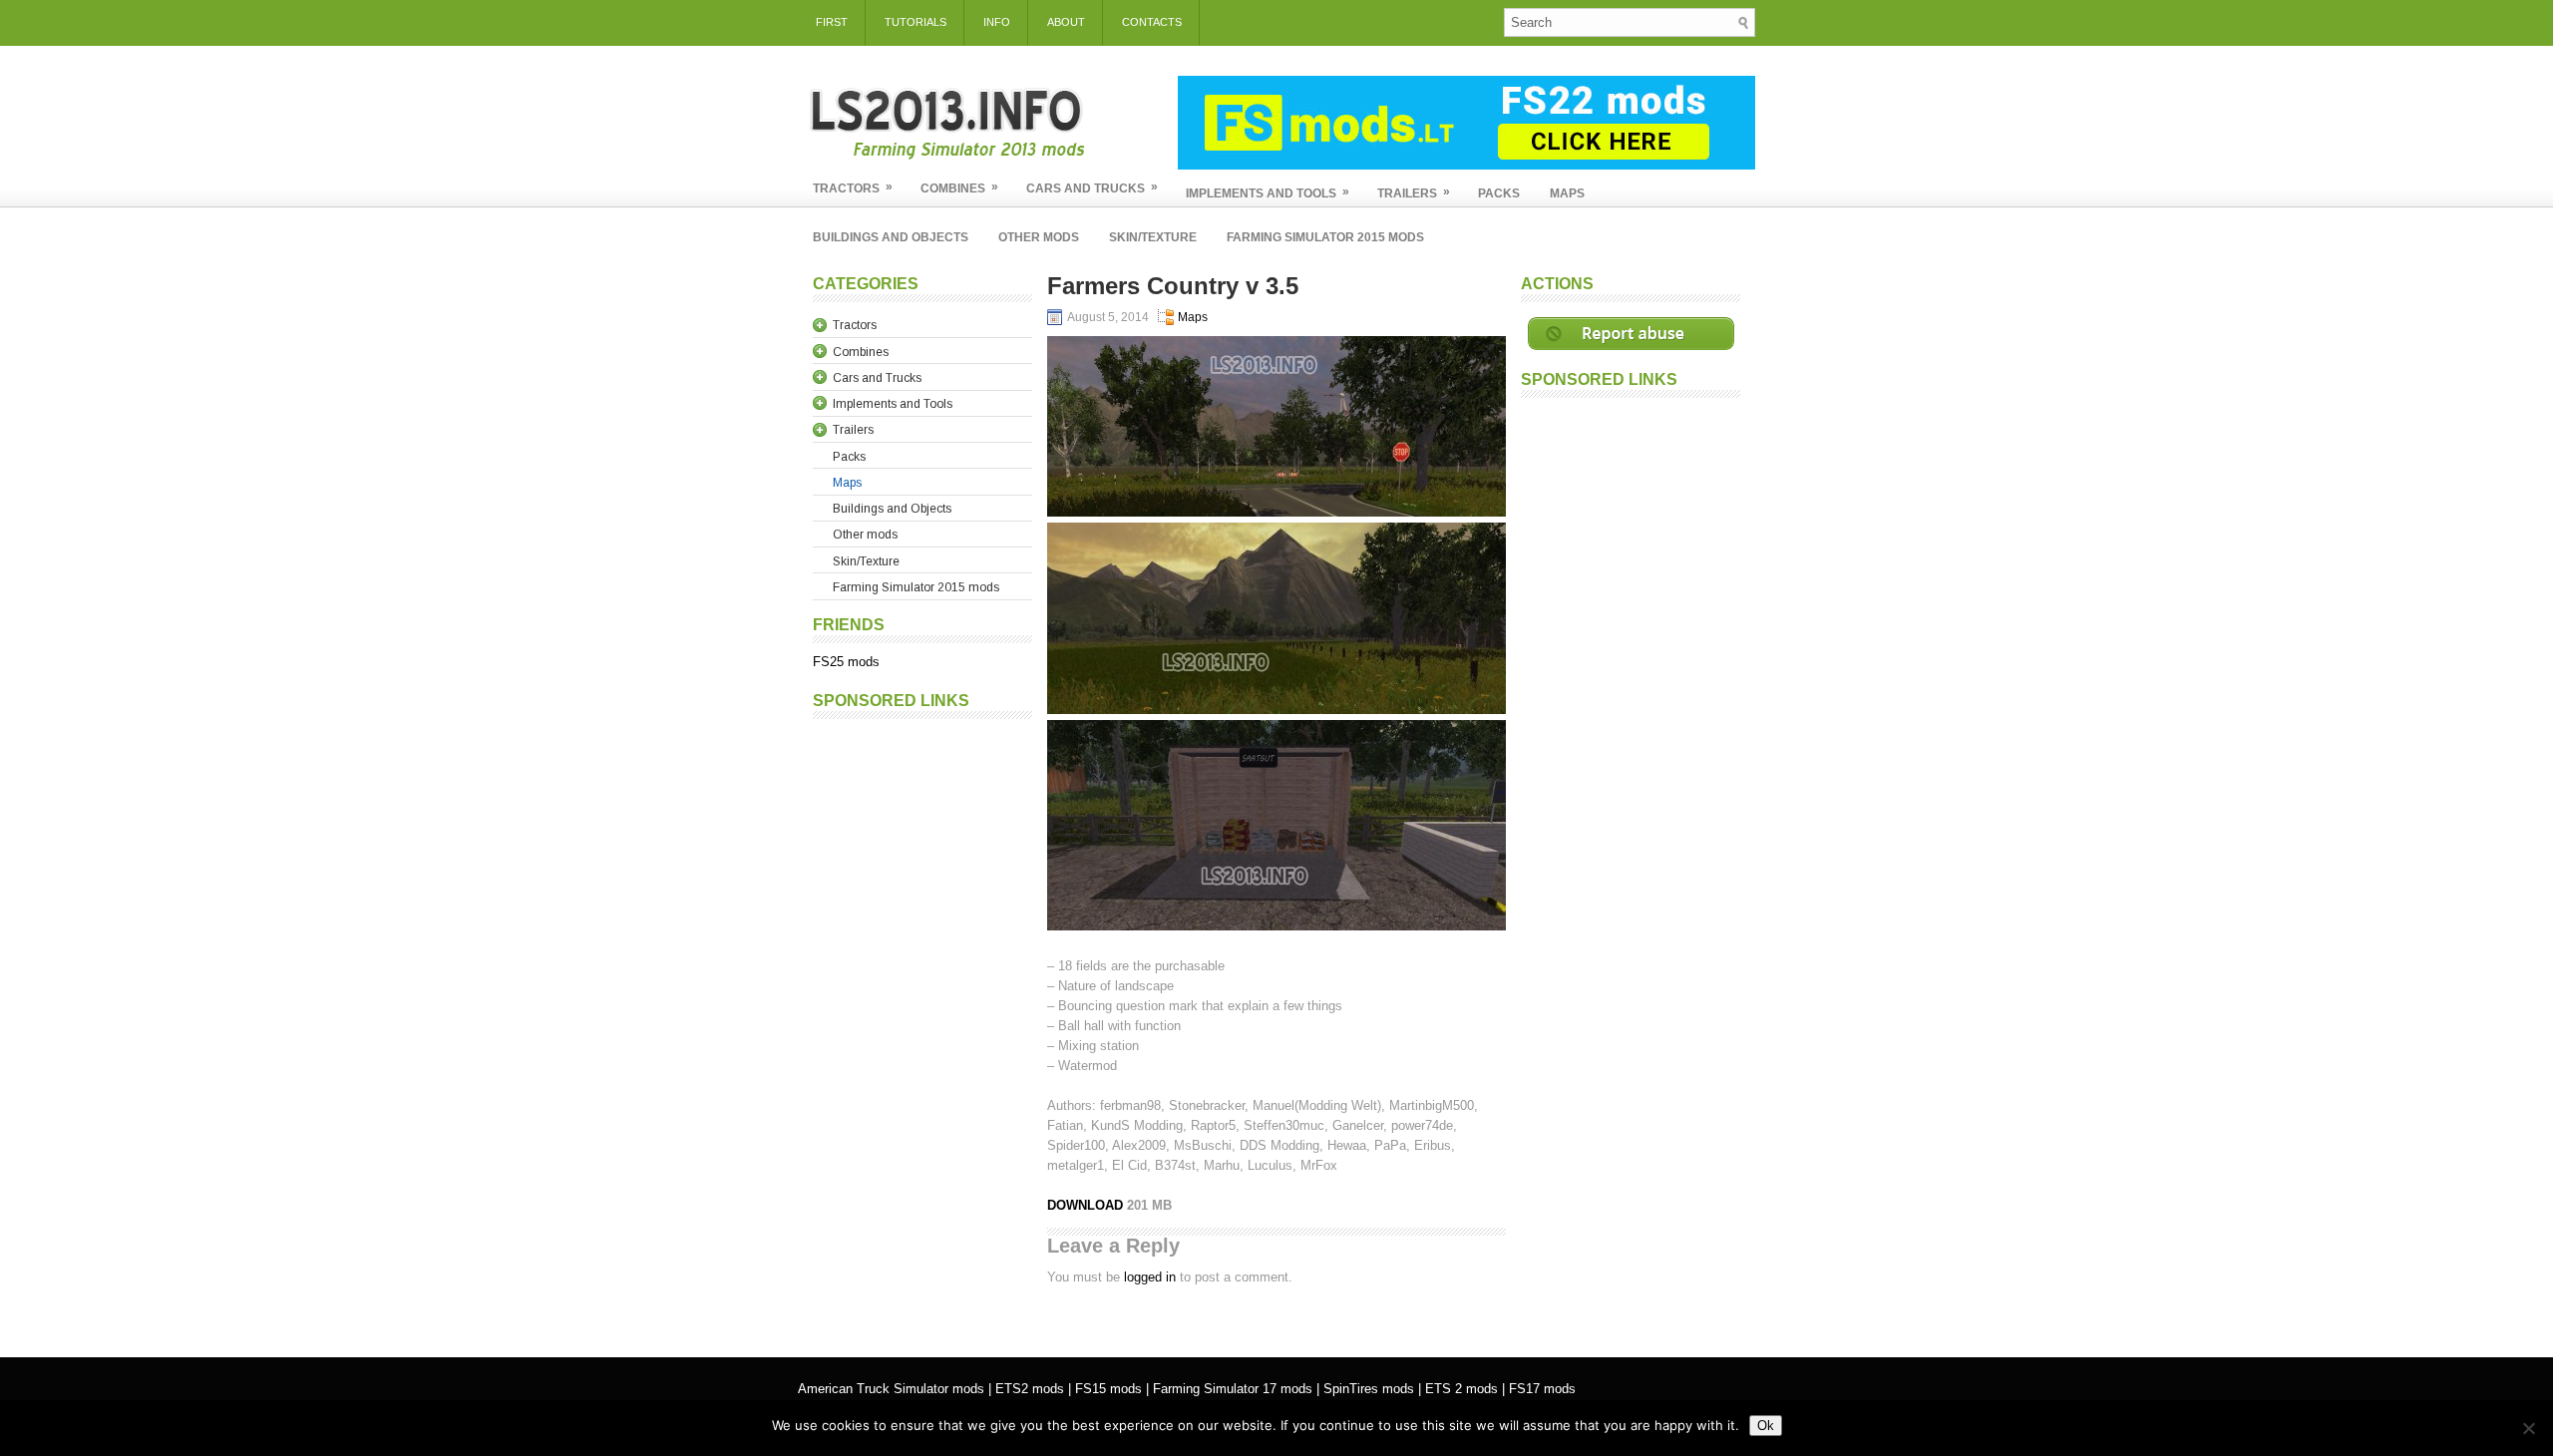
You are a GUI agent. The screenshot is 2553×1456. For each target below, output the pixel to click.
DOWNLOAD (1087, 1205)
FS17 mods (1542, 1389)
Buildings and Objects (891, 237)
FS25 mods (846, 662)
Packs (1499, 193)
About (1066, 22)
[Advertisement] (922, 1028)
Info (997, 22)
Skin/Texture (1153, 237)
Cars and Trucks (1092, 187)
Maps (1567, 193)
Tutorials (915, 22)
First (832, 22)
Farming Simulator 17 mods (1233, 1389)
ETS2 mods (1030, 1389)
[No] (2528, 1428)
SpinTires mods (1369, 1389)
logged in (1150, 1277)
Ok (1766, 1426)
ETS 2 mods (1461, 1389)
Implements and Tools (1268, 192)
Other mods (1039, 237)
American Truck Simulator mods (891, 1389)
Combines (959, 187)
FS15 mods (1108, 1389)
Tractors (853, 187)
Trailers (1414, 192)
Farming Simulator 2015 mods (1325, 237)
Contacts (1152, 22)
